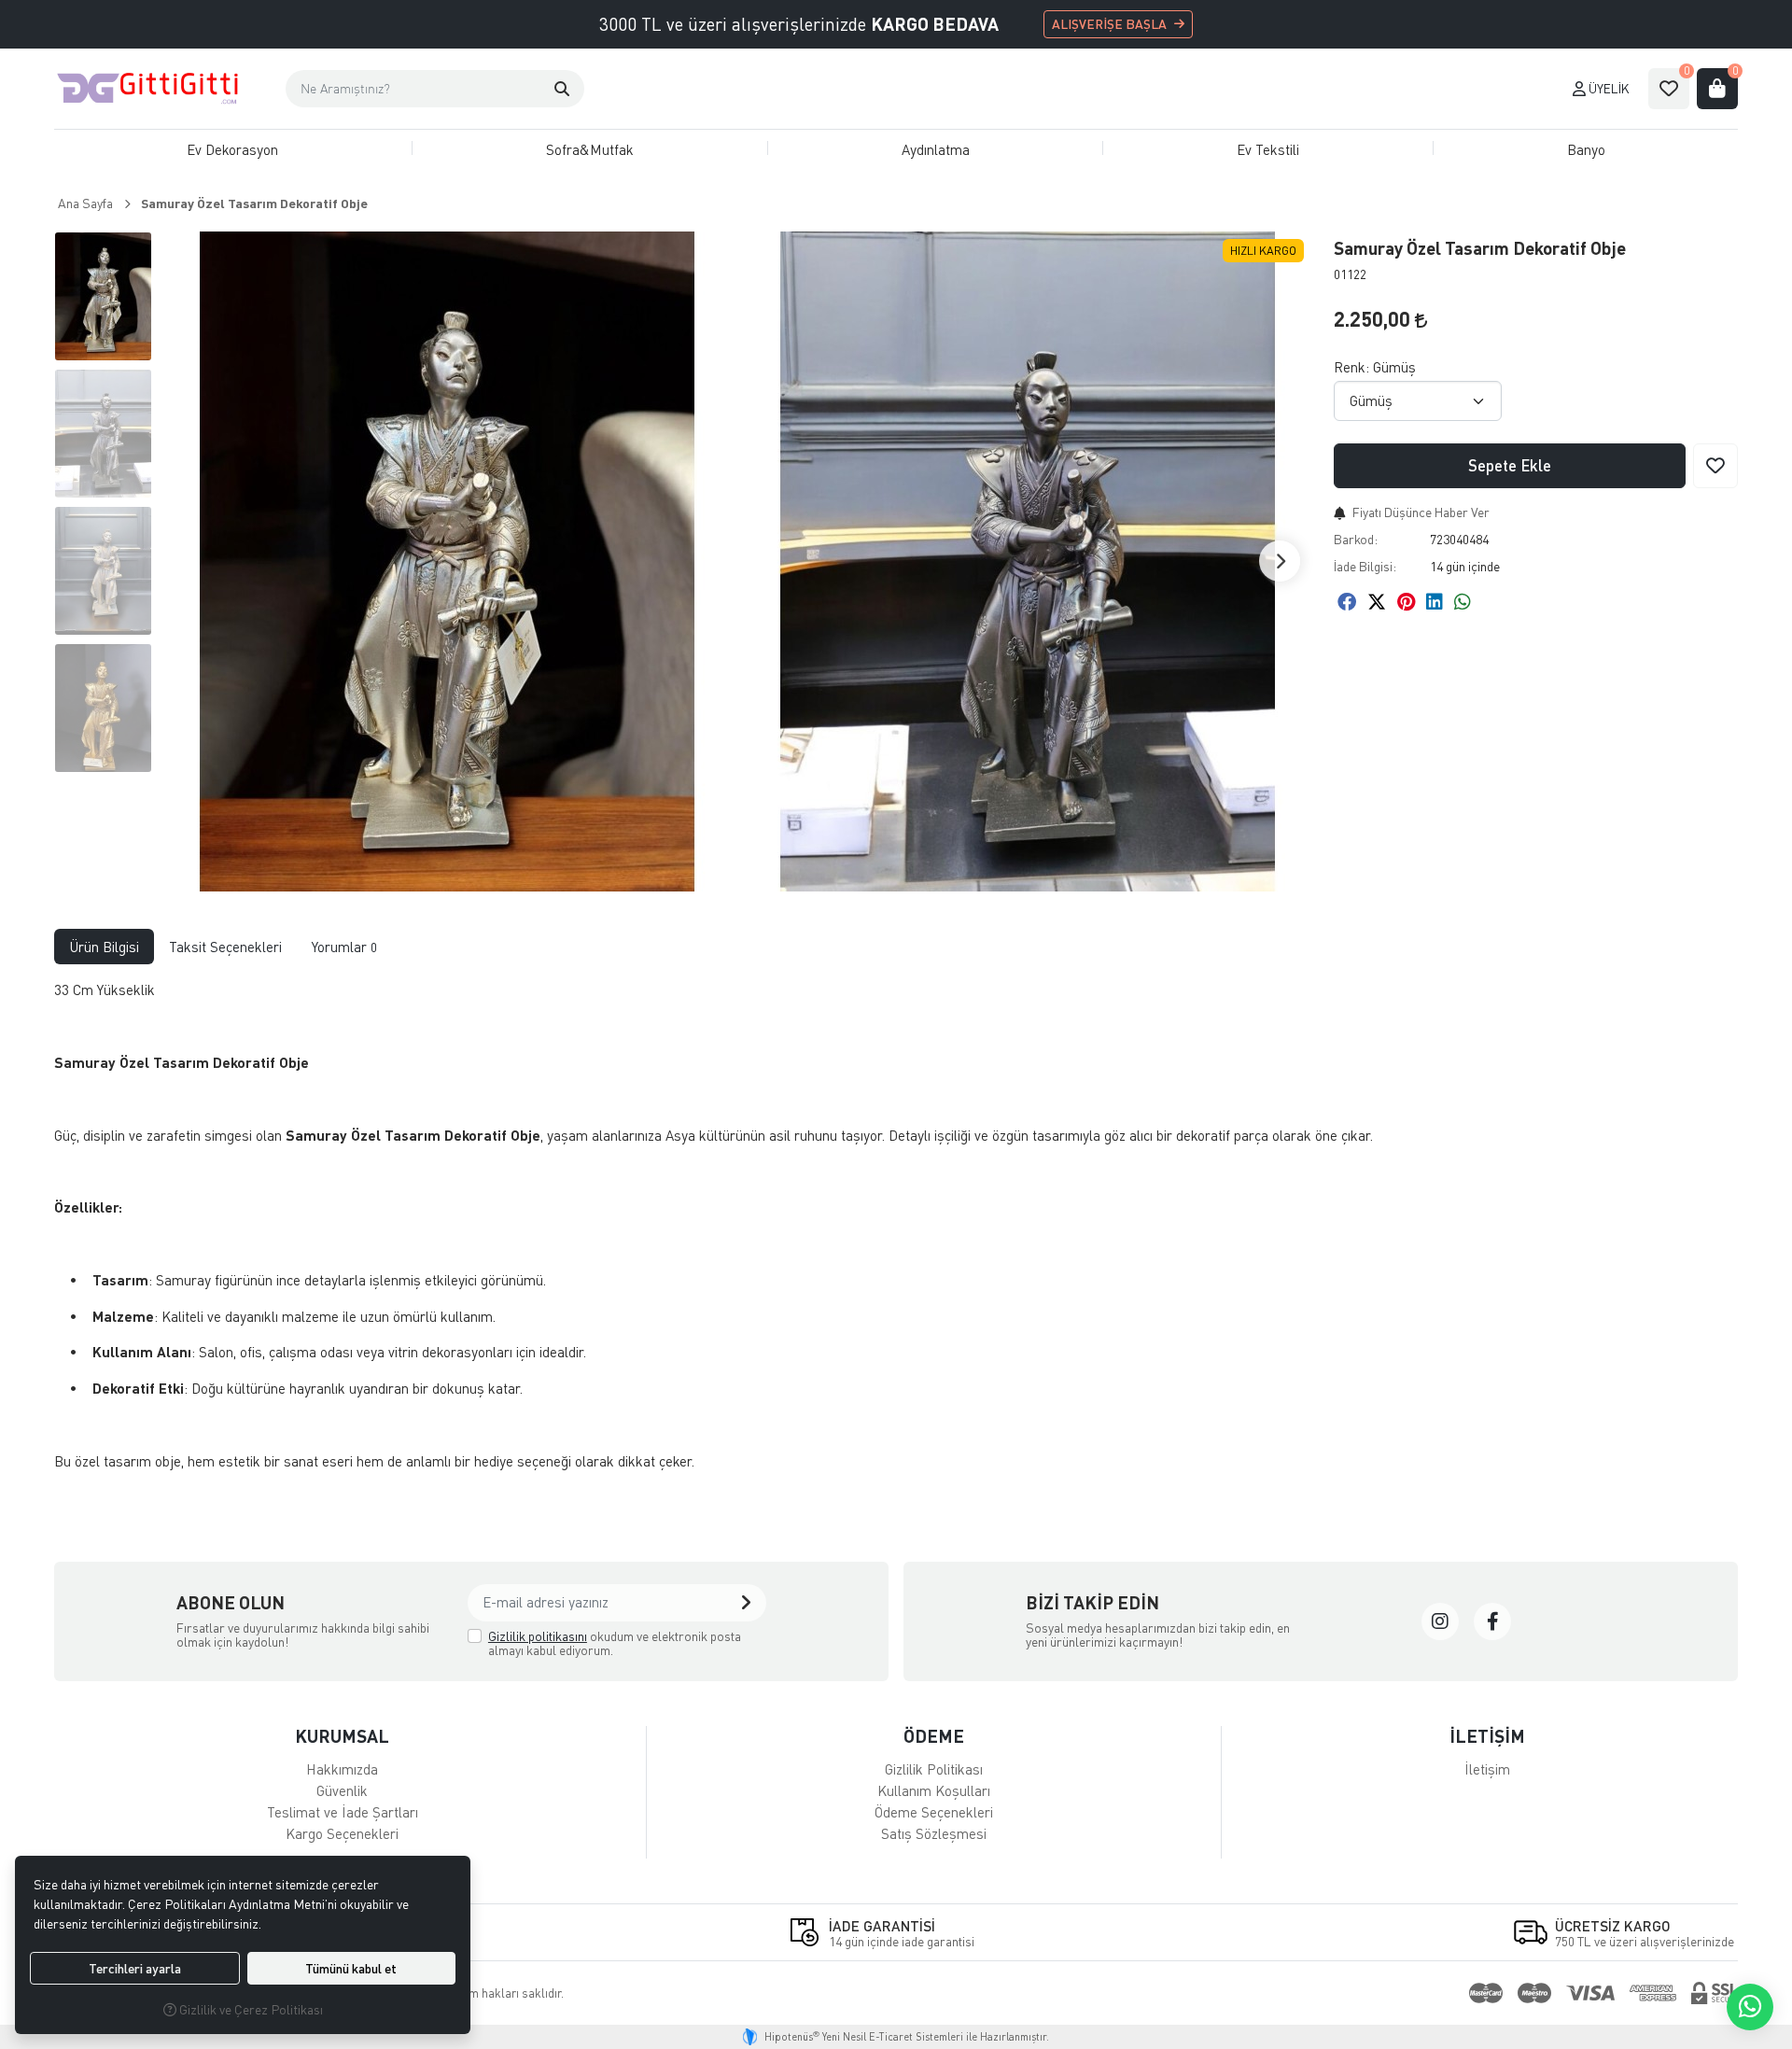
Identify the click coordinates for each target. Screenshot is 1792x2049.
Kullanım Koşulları (934, 1790)
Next (1280, 561)
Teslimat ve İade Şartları (343, 1812)
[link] (1440, 1621)
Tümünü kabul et (351, 1968)
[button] (562, 89)
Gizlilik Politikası (934, 1769)
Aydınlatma (936, 149)
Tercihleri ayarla (135, 1968)
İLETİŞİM (1487, 1736)
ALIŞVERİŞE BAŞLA (1109, 24)
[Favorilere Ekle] (1715, 466)
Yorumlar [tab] (344, 947)
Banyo (1586, 149)
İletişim (1487, 1769)
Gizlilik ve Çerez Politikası (250, 2009)
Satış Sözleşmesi (934, 1833)
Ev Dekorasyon (232, 149)
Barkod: (1356, 539)
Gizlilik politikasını (538, 1636)
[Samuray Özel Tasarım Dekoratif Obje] (447, 561)
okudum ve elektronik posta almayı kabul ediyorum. (615, 1643)
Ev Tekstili (1268, 149)
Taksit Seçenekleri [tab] (225, 947)
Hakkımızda (342, 1769)
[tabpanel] (896, 1233)
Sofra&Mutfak (590, 149)
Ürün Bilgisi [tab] (104, 947)
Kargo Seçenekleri (342, 1833)
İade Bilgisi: (1365, 566)
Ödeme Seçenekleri (934, 1812)
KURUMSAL (342, 1736)
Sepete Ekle (1510, 465)
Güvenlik (342, 1790)
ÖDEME (934, 1736)
